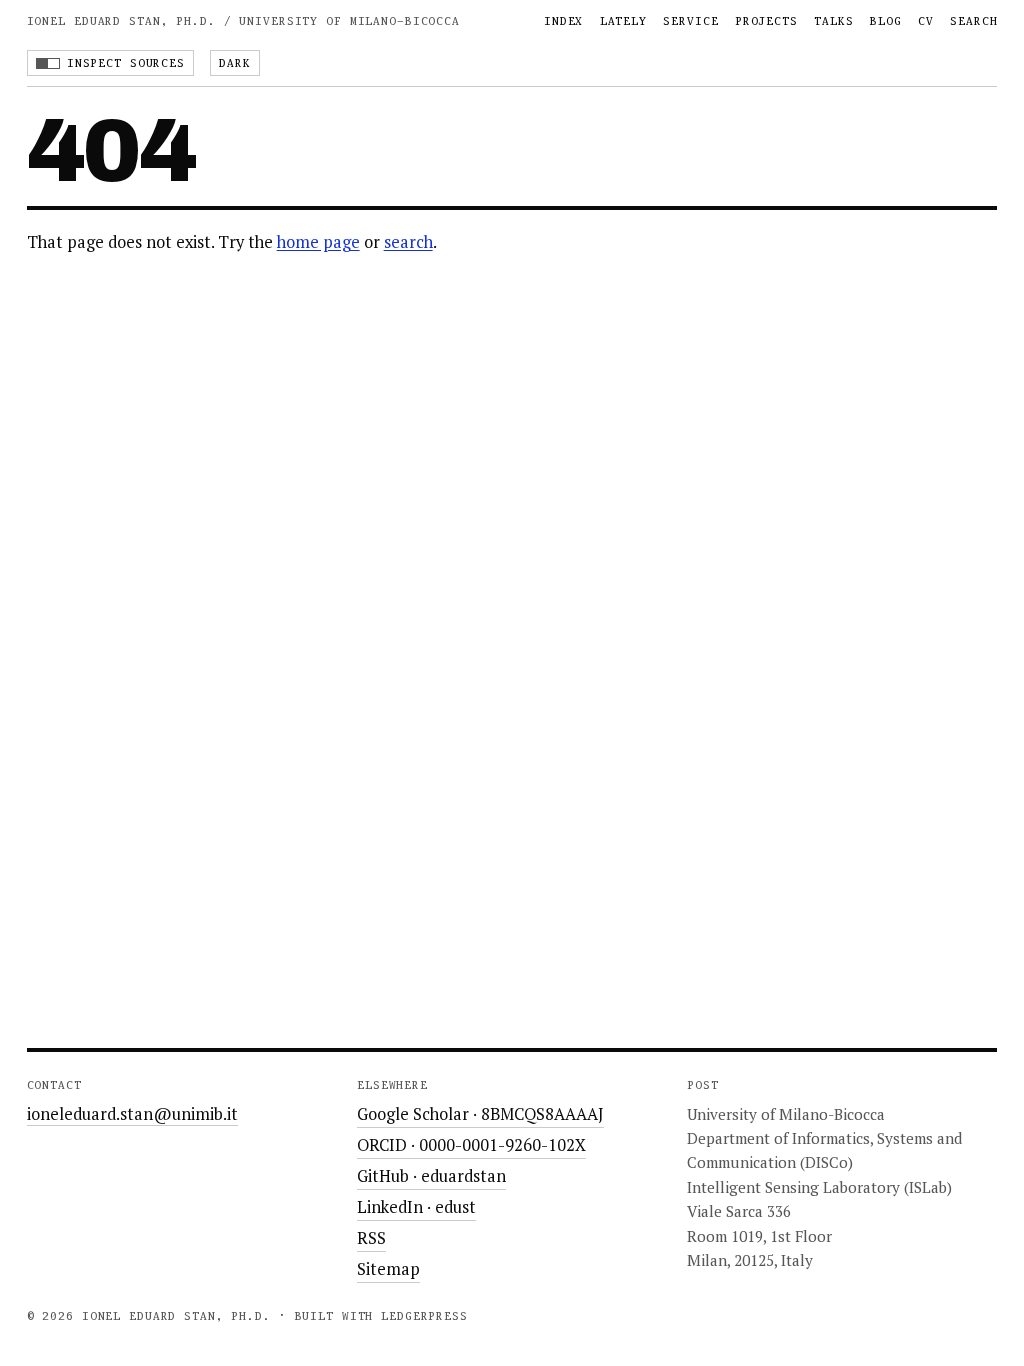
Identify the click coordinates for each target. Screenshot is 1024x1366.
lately (623, 21)
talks (833, 21)
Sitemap (388, 1269)
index (563, 21)
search (973, 21)
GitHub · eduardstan (431, 1176)
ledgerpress (424, 1316)
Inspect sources (126, 63)
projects (766, 21)
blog (886, 21)
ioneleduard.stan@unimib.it (132, 1114)
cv (926, 21)
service (690, 21)
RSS (371, 1238)
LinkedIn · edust (416, 1207)
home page (318, 242)
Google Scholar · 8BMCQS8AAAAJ (480, 1114)
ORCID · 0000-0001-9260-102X (471, 1145)
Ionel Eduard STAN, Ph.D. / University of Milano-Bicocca (243, 21)
